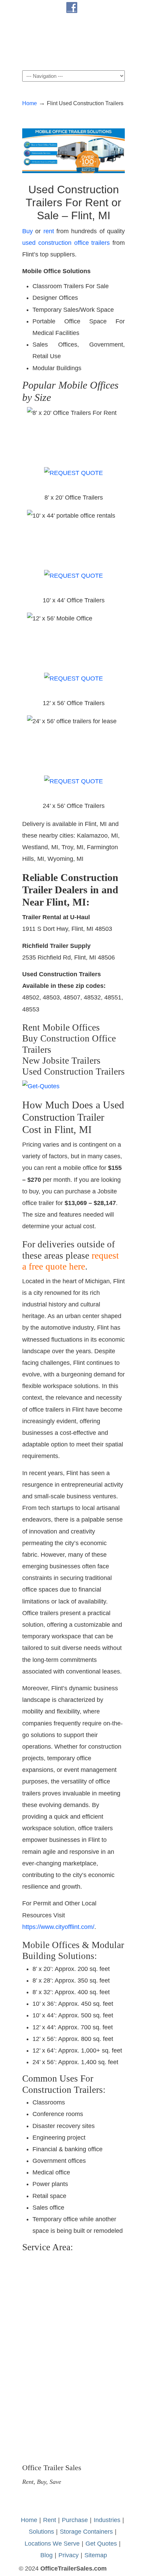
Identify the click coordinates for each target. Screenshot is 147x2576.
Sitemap (96, 2555)
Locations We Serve (52, 2544)
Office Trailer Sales (73, 42)
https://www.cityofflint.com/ (58, 1927)
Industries (107, 2520)
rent (49, 231)
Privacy (69, 2555)
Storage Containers (86, 2532)
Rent (50, 2520)
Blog (46, 2555)
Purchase (75, 2520)
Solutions (41, 2532)
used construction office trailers (66, 243)
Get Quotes (101, 2544)
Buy (28, 231)
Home (30, 103)
